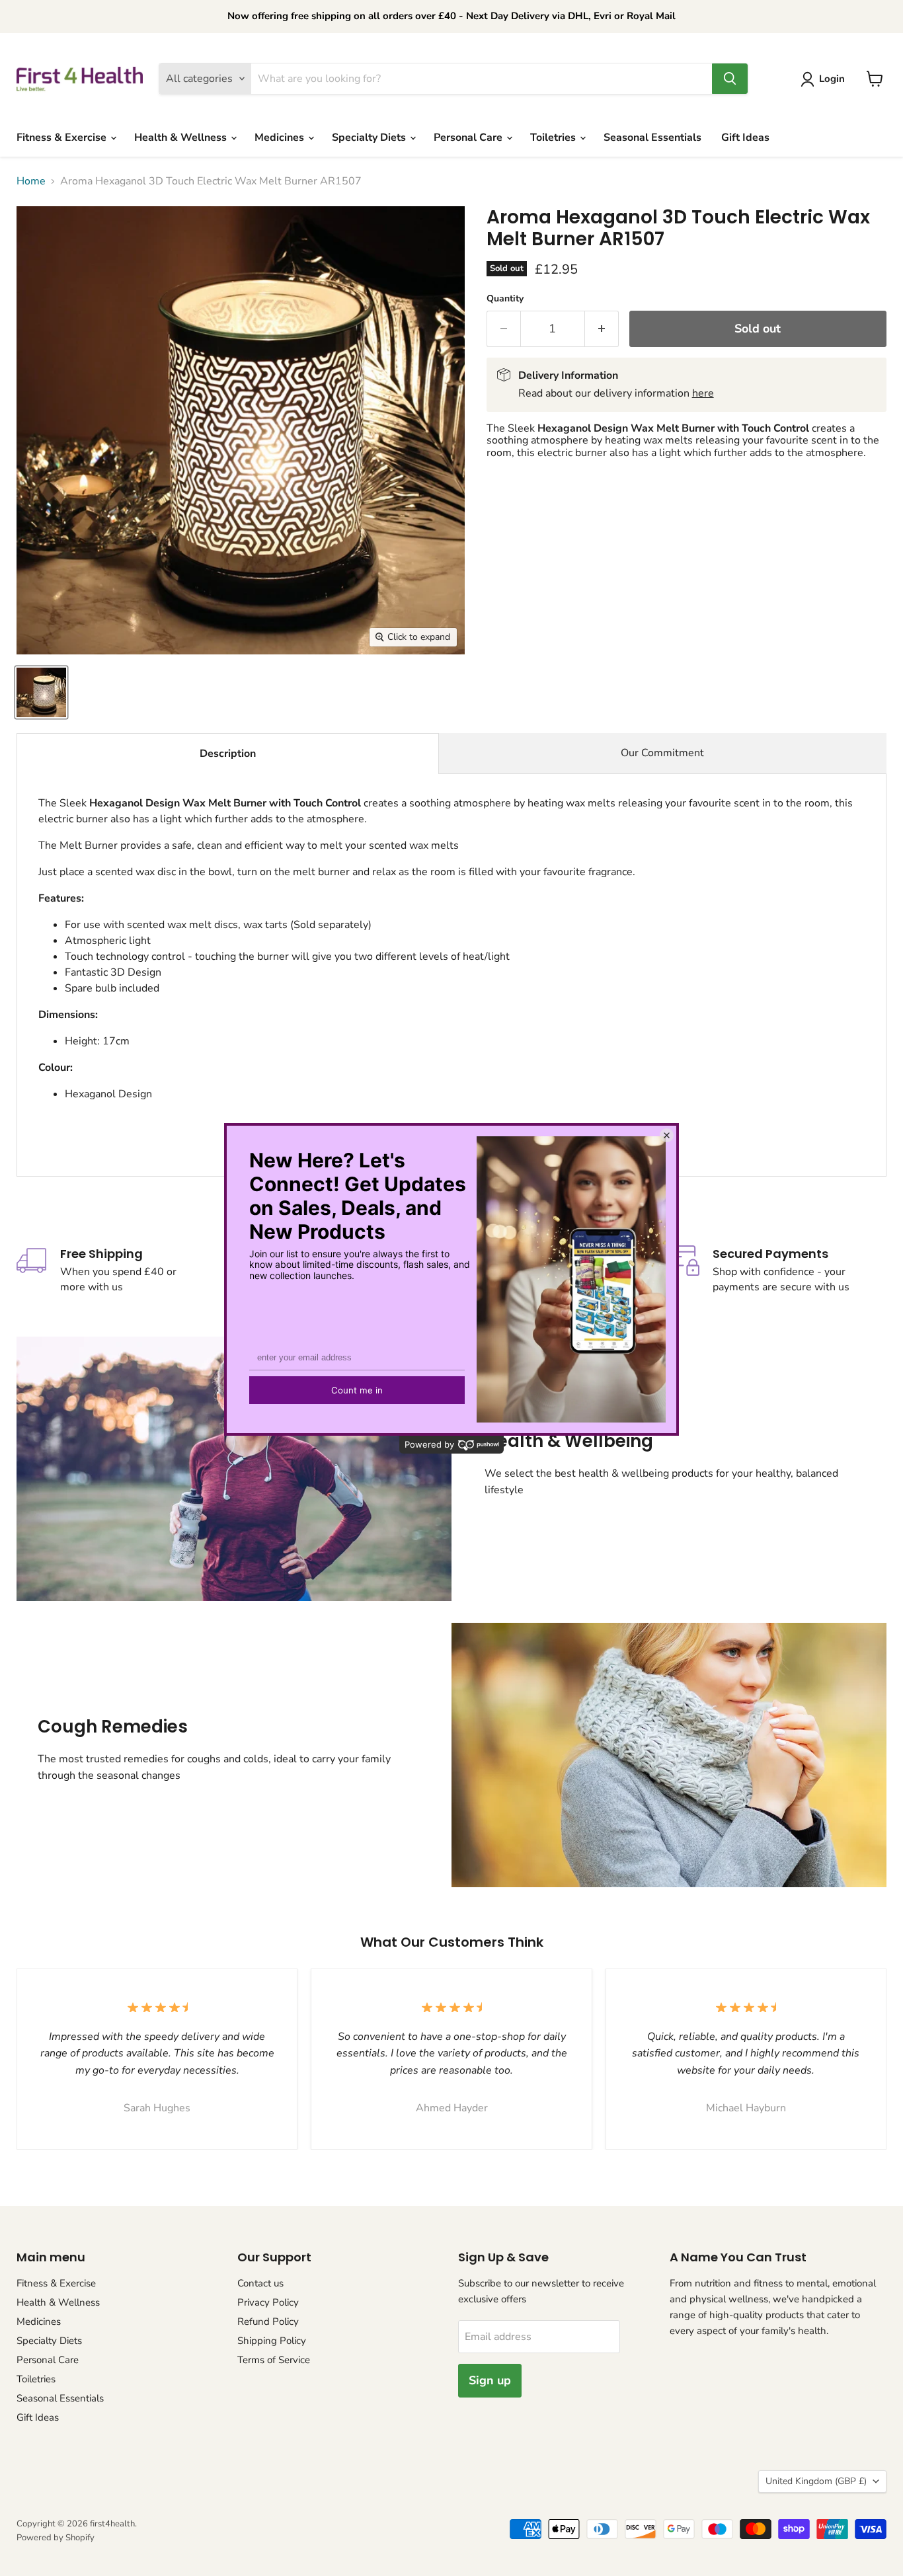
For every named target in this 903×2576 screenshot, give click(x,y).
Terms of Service (274, 2360)
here (703, 393)
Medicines (281, 137)
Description (228, 754)
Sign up (490, 2380)
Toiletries (554, 137)
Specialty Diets (370, 137)
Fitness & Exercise (63, 137)
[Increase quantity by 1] (602, 329)
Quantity (505, 299)
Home (31, 181)
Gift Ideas (745, 137)
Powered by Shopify (56, 2538)
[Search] (730, 79)
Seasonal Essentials (652, 137)
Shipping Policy (272, 2341)
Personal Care (469, 137)
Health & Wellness (182, 137)
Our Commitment (662, 753)
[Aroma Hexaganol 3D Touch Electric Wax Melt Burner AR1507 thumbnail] (41, 692)
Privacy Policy (268, 2302)
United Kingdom (816, 2481)
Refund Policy (268, 2322)
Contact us (260, 2283)
